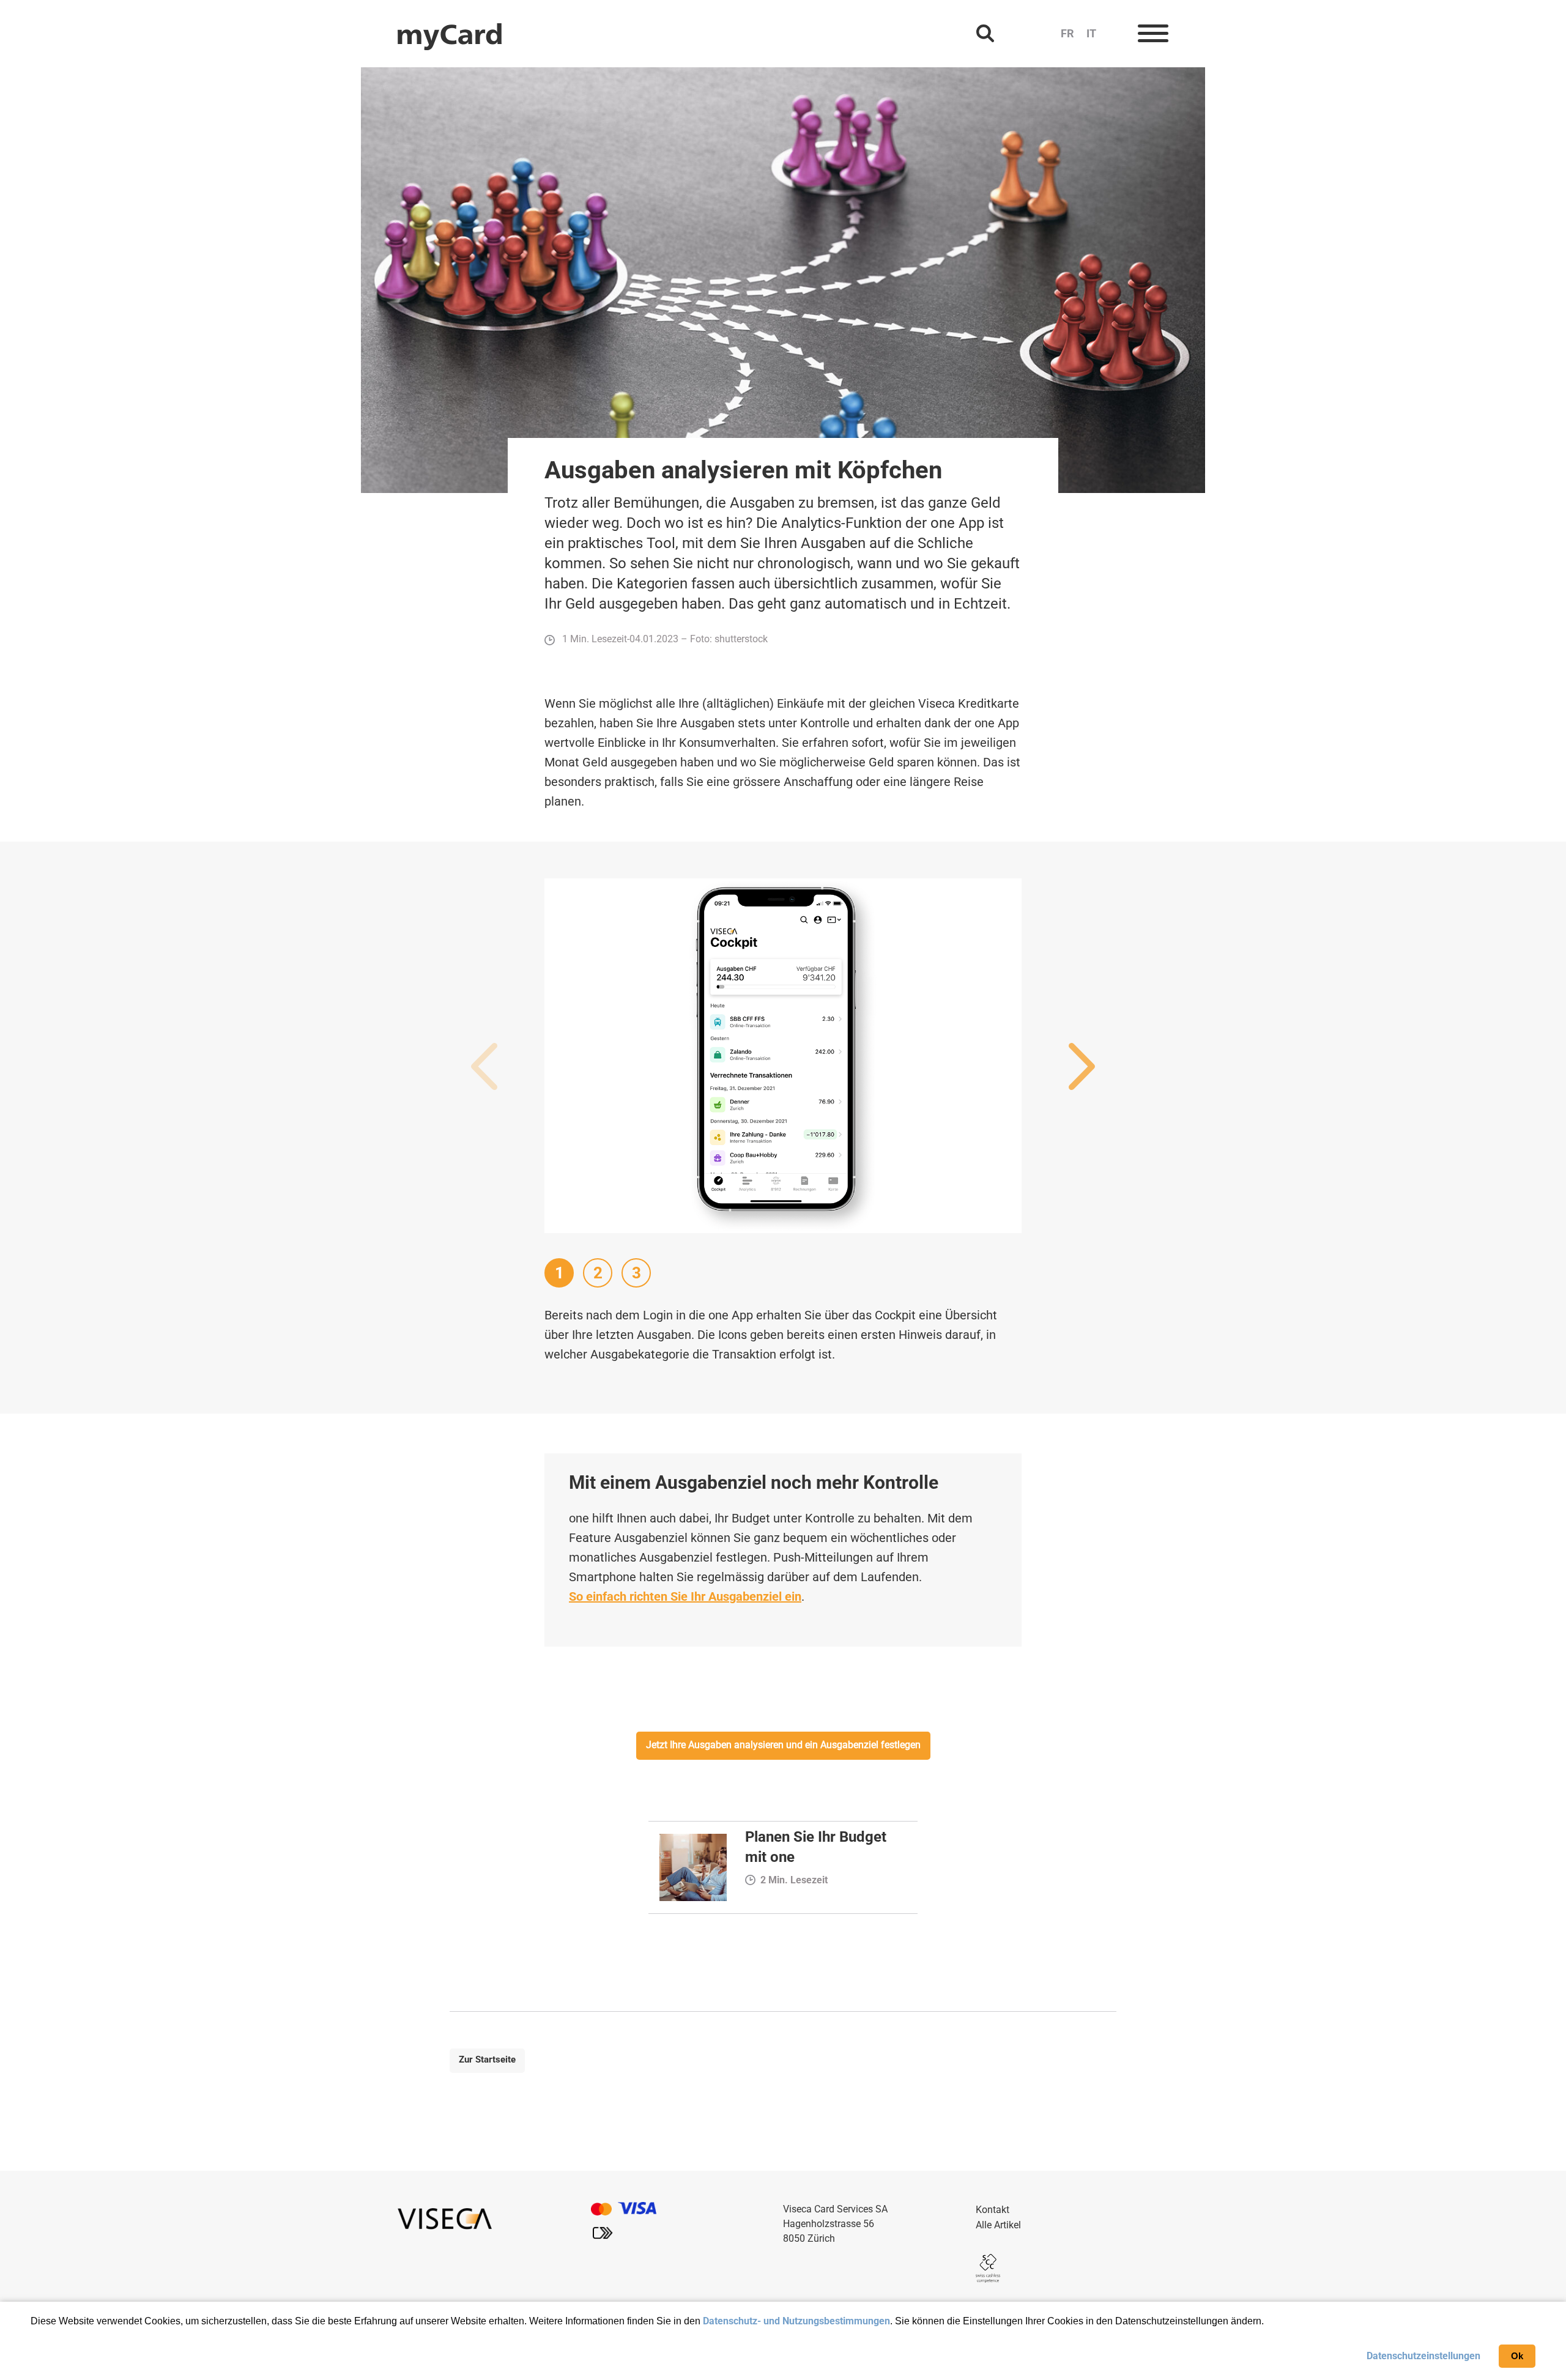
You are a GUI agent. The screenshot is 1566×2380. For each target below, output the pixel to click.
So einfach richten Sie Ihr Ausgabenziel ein (685, 1596)
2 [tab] (598, 1273)
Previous (484, 1067)
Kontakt (993, 2210)
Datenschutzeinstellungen (1423, 2356)
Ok (1517, 2356)
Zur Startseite (487, 2059)
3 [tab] (636, 1273)
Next (1082, 1067)
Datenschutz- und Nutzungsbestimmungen (796, 2321)
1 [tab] (559, 1273)
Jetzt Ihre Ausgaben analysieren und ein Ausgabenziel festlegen (783, 1745)
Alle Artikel (998, 2225)
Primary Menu (1153, 34)
